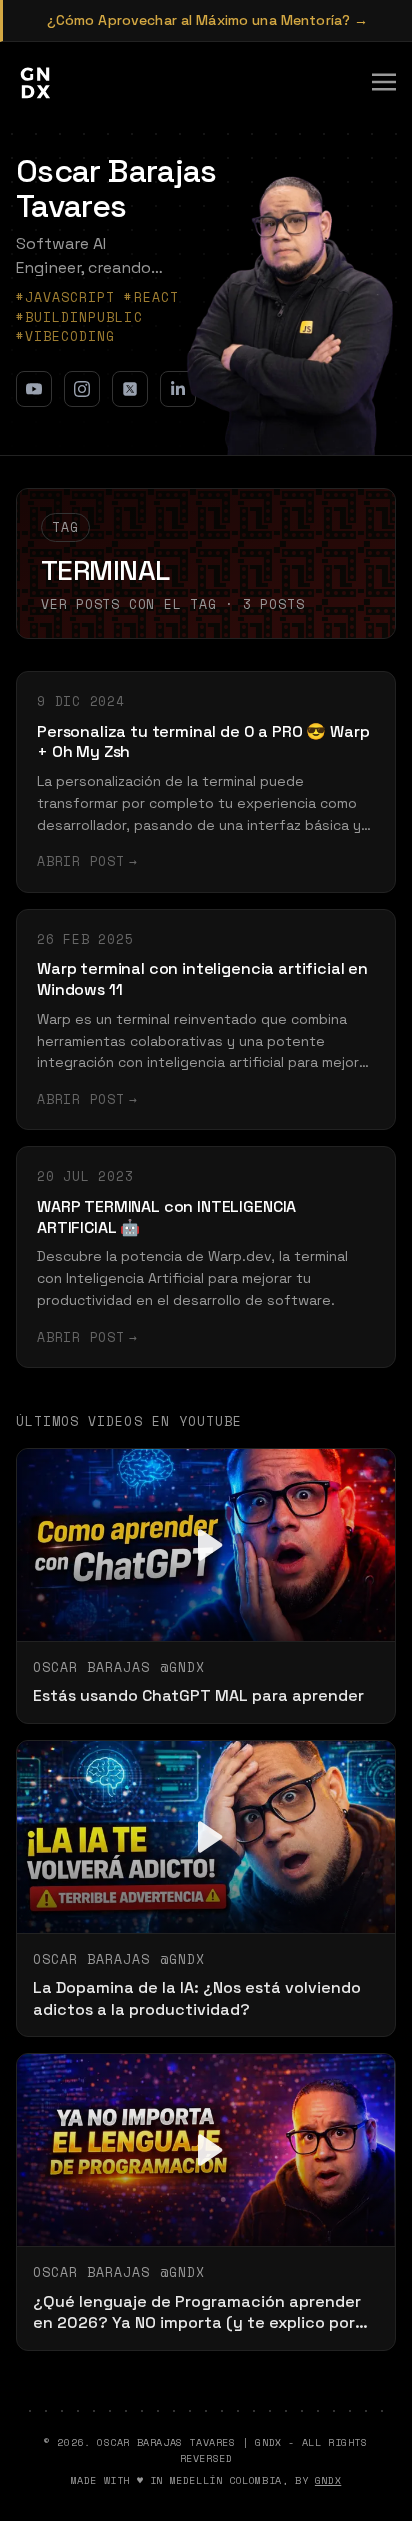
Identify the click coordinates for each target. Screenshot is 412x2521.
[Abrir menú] (384, 82)
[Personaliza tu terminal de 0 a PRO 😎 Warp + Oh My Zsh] (206, 782)
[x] (130, 389)
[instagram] (82, 389)
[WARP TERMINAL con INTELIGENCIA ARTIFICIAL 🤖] (206, 1257)
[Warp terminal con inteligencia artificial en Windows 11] (206, 1020)
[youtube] (34, 389)
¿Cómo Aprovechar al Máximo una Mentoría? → (208, 20)
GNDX (328, 2480)
